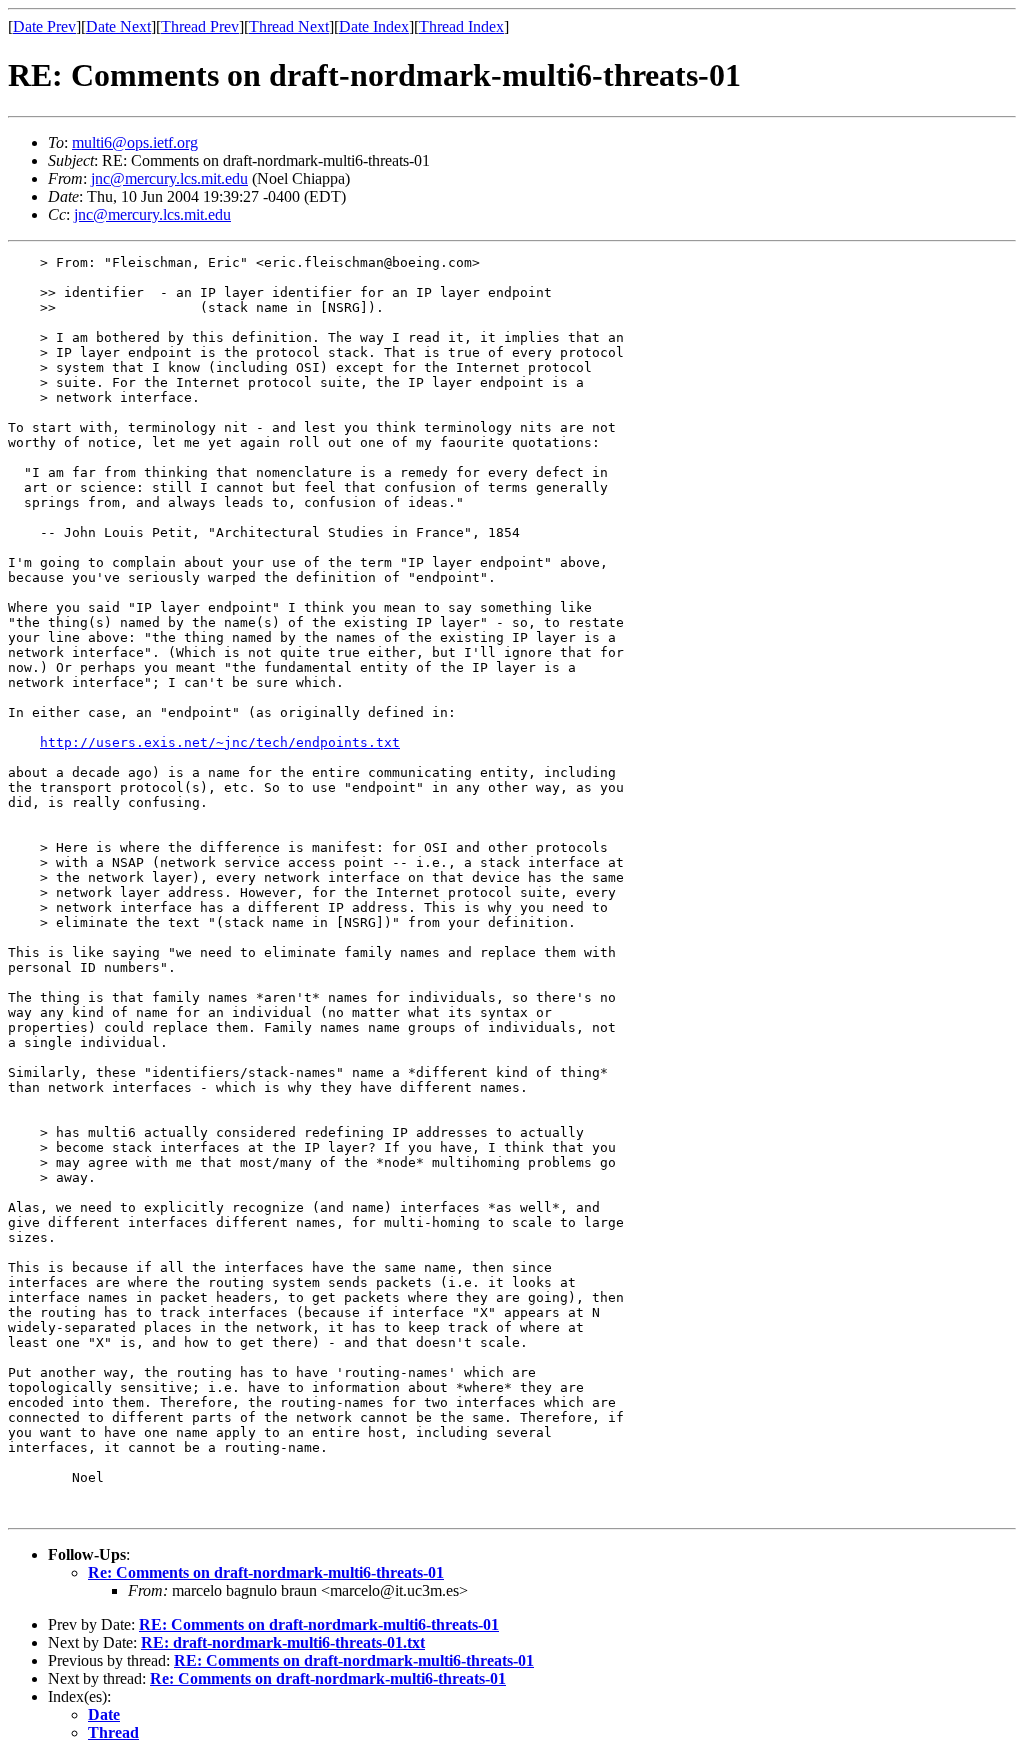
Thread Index (461, 26)
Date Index (374, 26)
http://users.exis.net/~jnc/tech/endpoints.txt (220, 742)
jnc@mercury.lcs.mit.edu (169, 178)
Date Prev (44, 26)
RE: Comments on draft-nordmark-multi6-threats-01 (319, 1624)
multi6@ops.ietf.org (135, 142)
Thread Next (289, 26)
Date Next (118, 26)
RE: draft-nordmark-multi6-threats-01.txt (283, 1642)
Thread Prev (200, 26)
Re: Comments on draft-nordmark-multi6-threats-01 (266, 1572)
